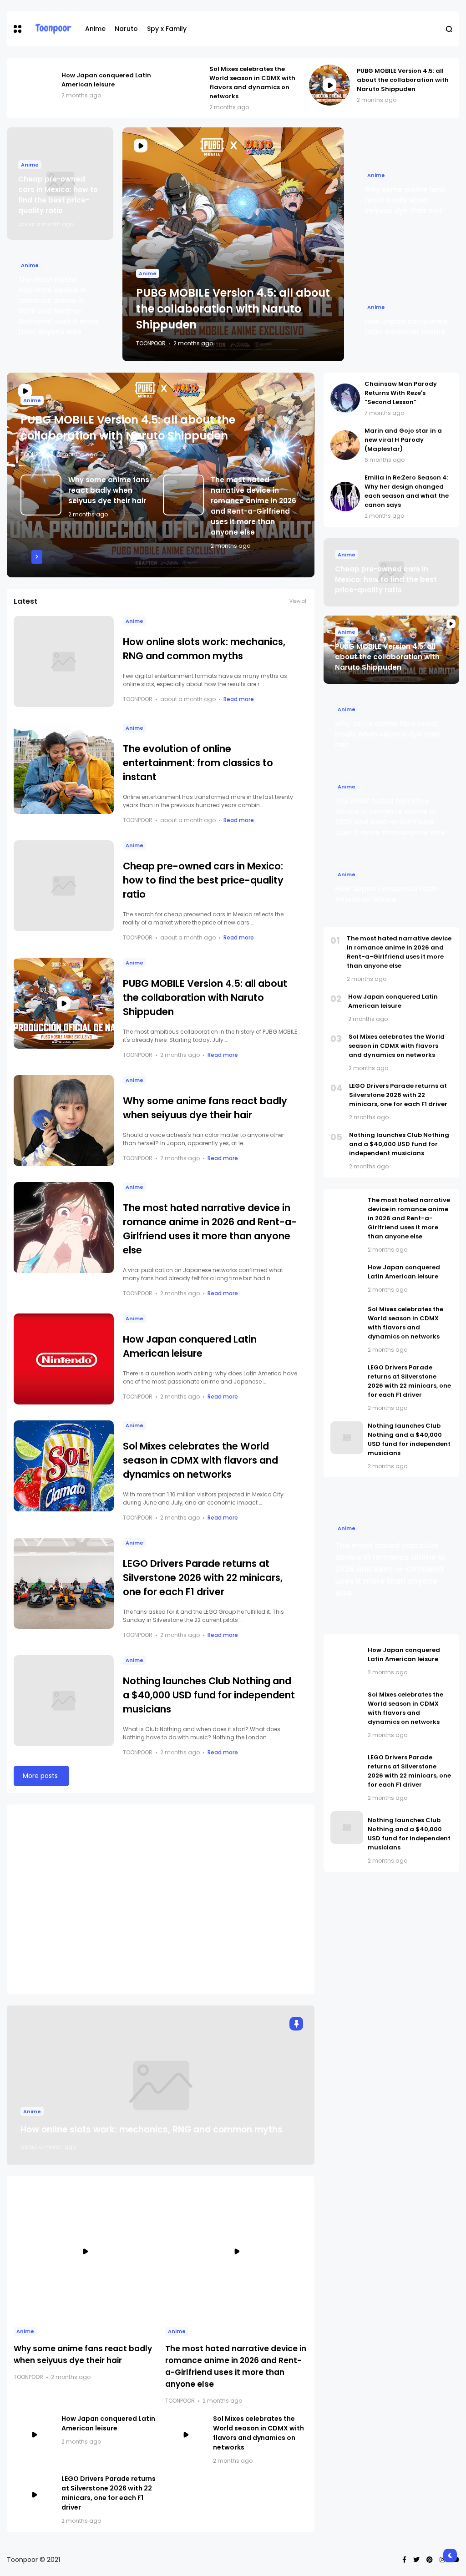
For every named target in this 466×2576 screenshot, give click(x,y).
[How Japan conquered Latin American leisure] (34, 85)
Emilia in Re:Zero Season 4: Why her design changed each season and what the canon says (407, 491)
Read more (239, 699)
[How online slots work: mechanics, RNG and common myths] (64, 662)
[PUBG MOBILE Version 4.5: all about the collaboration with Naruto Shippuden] (329, 85)
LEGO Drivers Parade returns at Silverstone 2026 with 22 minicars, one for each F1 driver (203, 1578)
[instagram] (442, 2560)
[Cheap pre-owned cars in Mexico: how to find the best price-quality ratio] (64, 886)
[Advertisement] (161, 1899)
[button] (18, 29)
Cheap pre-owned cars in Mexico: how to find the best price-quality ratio (203, 880)
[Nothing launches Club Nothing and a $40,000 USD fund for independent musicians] (64, 1701)
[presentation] (26, 557)
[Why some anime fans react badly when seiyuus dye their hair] (41, 495)
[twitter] (416, 2560)
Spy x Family (167, 29)
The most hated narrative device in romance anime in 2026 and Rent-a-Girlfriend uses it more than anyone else (399, 952)
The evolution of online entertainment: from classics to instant (198, 763)
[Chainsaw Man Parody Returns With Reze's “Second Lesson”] (345, 398)
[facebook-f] (404, 2560)
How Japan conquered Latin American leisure (106, 80)
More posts (40, 1776)
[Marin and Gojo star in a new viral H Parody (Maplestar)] (345, 445)
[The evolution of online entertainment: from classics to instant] (64, 768)
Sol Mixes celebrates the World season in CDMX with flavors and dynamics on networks (252, 83)
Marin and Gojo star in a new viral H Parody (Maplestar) (403, 440)
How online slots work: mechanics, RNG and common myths (152, 2129)
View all (299, 601)
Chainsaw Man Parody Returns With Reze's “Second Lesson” (401, 393)
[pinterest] (430, 2560)
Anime (95, 29)
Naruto (126, 29)
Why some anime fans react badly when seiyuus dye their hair (405, 200)
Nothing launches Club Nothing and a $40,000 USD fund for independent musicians (209, 1695)
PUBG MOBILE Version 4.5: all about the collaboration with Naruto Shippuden (403, 80)
